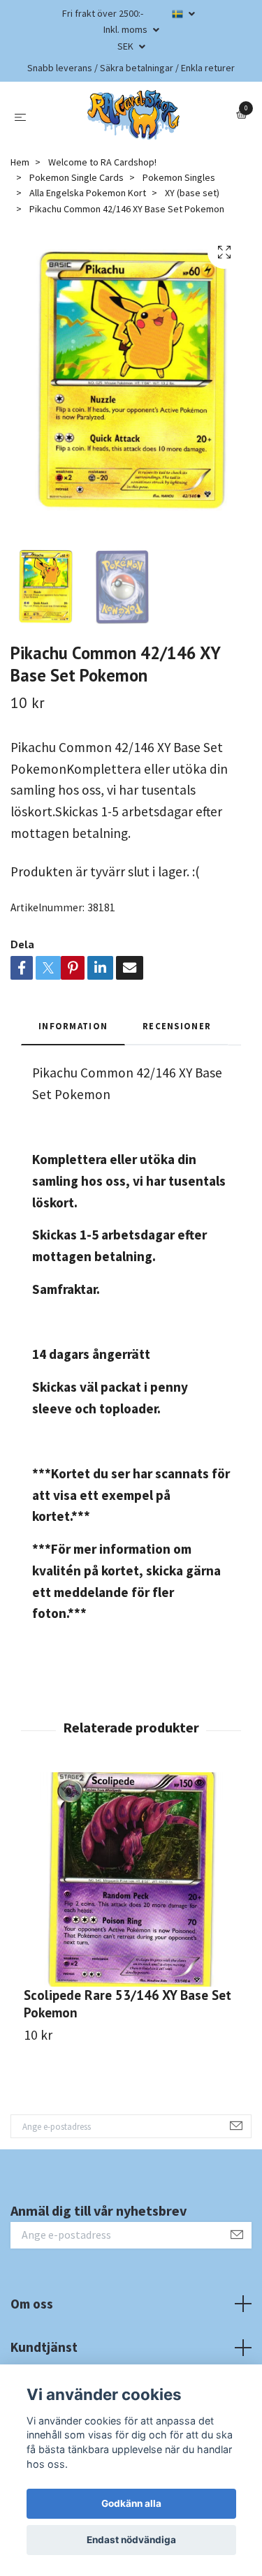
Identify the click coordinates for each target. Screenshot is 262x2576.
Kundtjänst (44, 2347)
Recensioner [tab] (177, 1026)
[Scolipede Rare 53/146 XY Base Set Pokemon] (131, 1879)
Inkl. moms (126, 29)
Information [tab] (73, 1026)
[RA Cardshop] (134, 115)
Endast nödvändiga (131, 2540)
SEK (126, 46)
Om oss (32, 2304)
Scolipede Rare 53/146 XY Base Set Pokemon (128, 2003)
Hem (20, 162)
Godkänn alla (131, 2503)
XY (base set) (192, 193)
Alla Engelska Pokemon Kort (88, 193)
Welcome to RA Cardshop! (102, 162)
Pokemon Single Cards (77, 177)
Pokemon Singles (179, 177)
